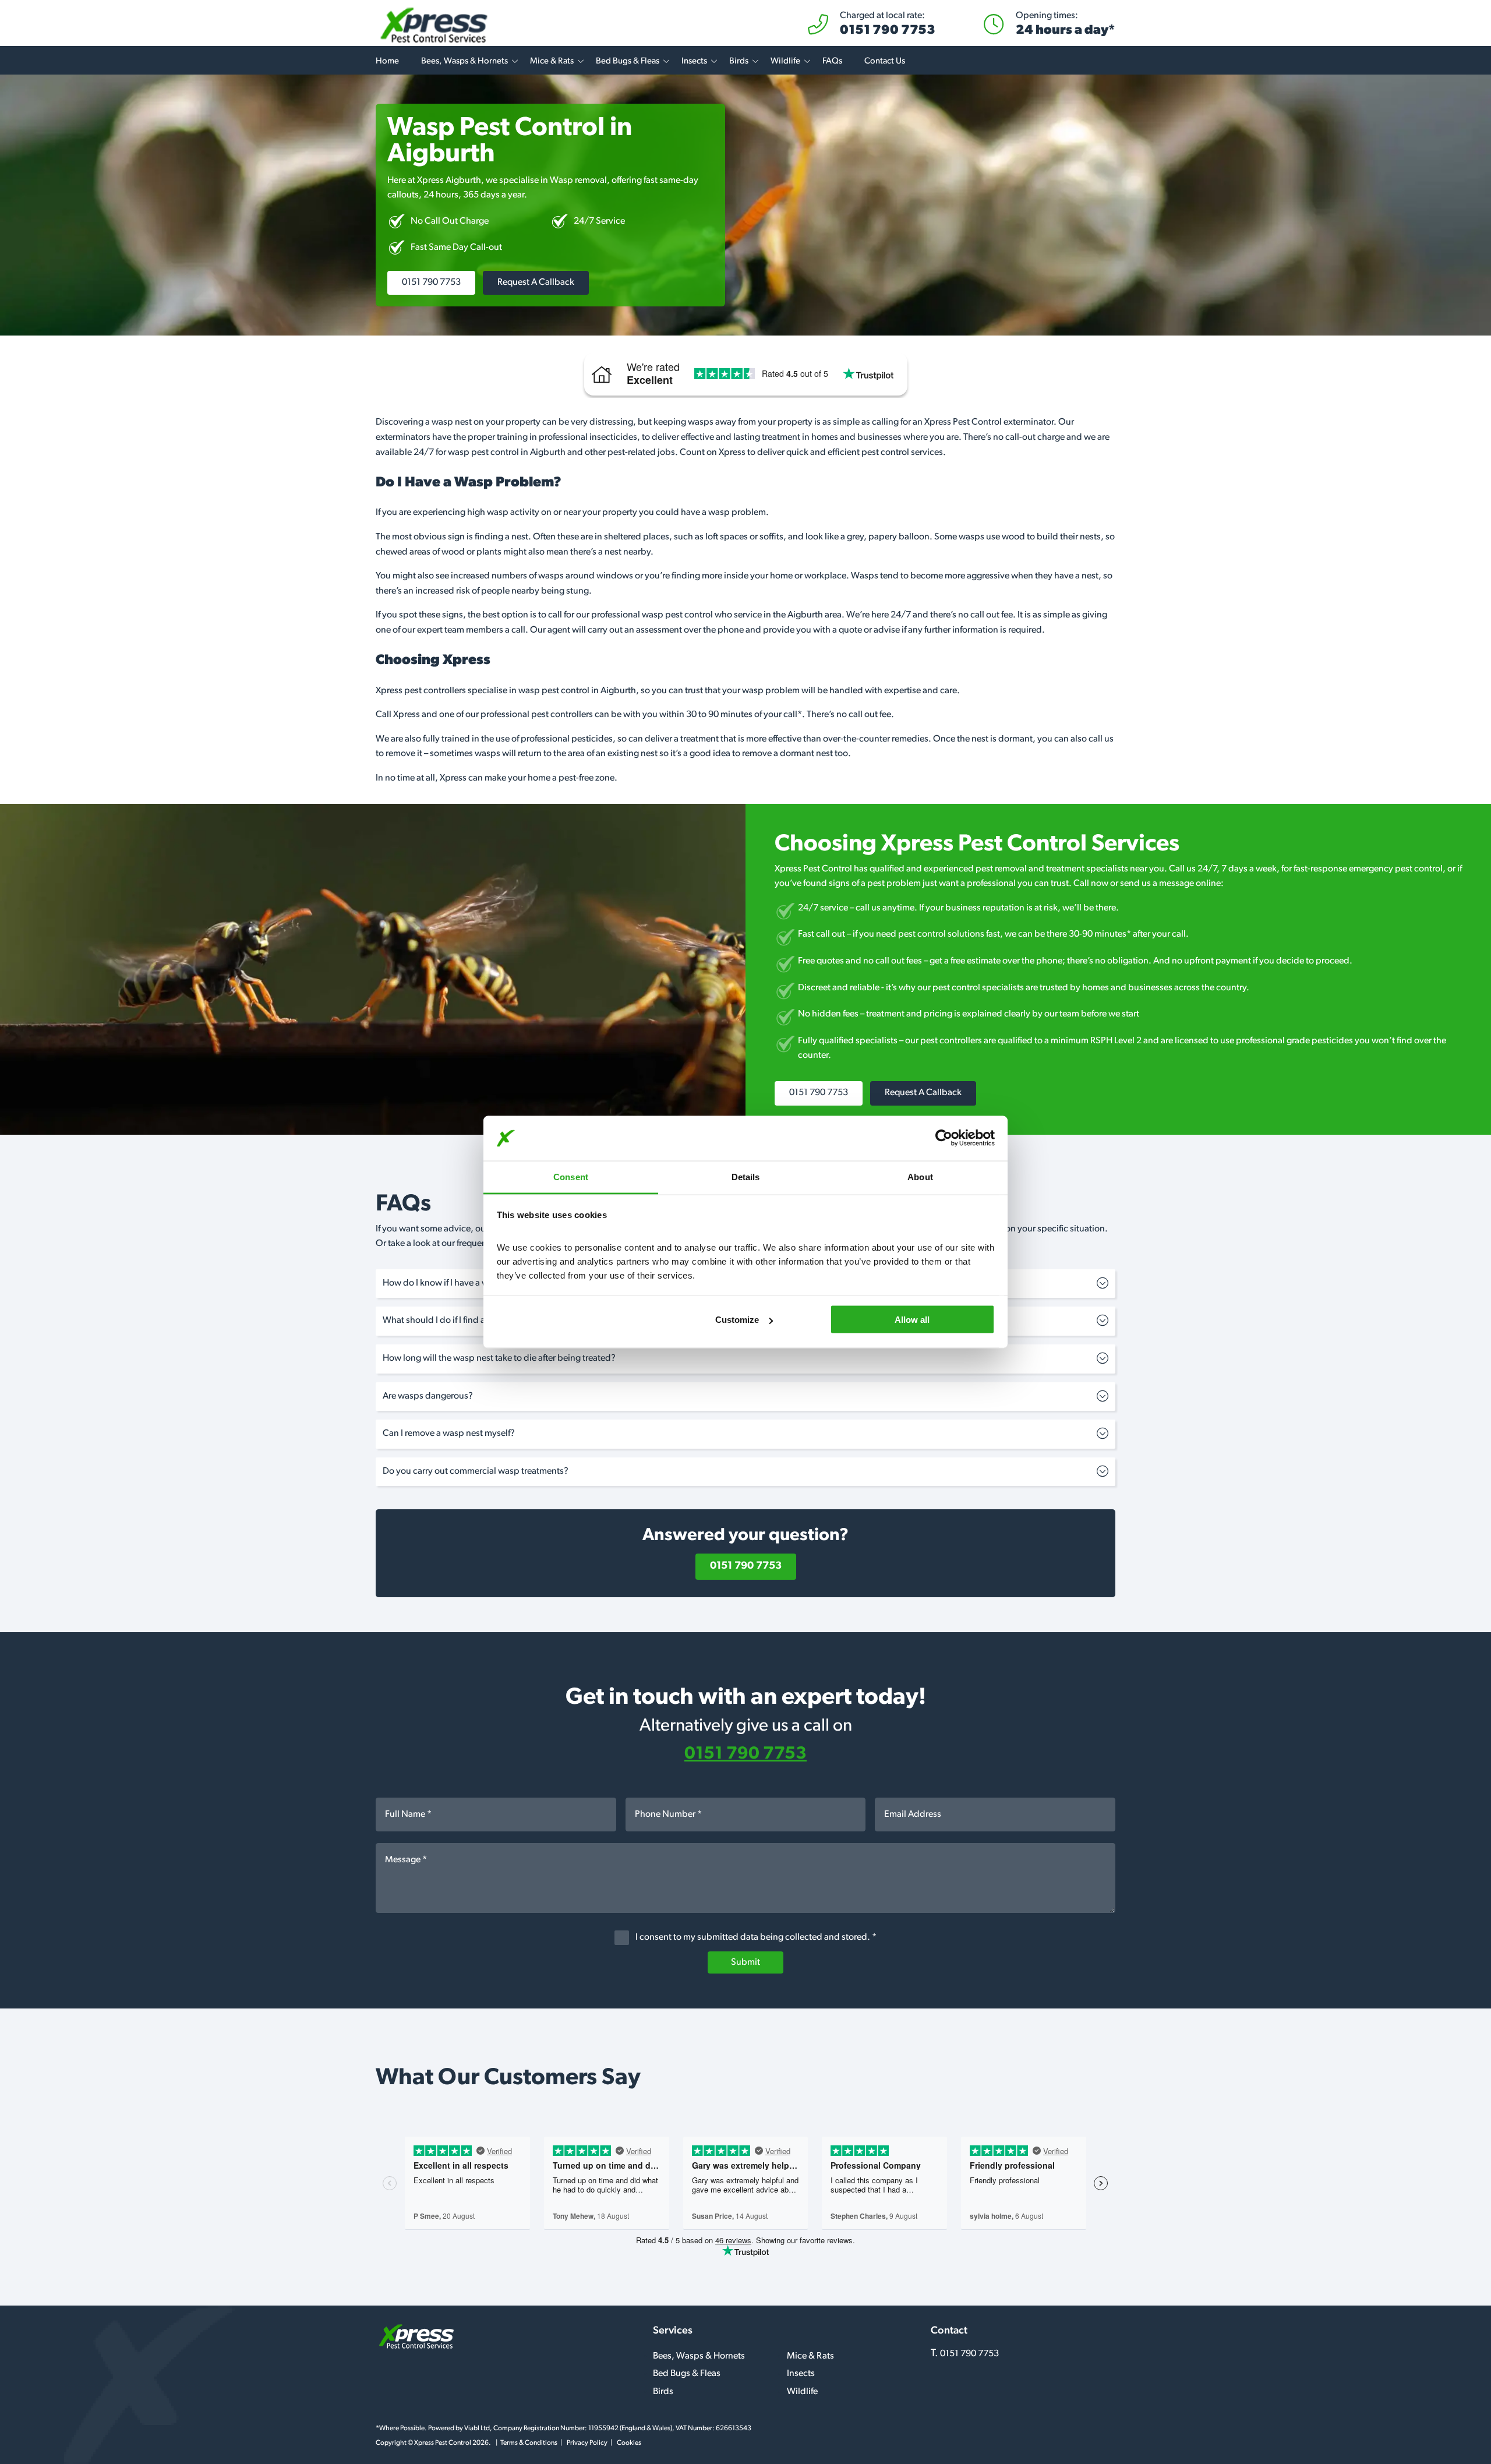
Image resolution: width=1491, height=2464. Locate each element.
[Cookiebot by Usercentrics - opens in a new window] (944, 1138)
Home (387, 61)
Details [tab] (746, 1176)
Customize (737, 1320)
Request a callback (536, 283)
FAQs (832, 61)
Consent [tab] (571, 1176)
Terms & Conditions (529, 2443)
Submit (745, 1962)
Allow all (912, 1320)
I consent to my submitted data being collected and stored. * (755, 1937)
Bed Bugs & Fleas (628, 61)
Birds (739, 61)
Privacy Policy (587, 2443)
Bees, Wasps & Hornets (464, 61)
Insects (694, 61)
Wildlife (785, 61)
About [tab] (920, 1176)
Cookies (629, 2443)
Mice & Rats (552, 61)
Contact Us (885, 61)
